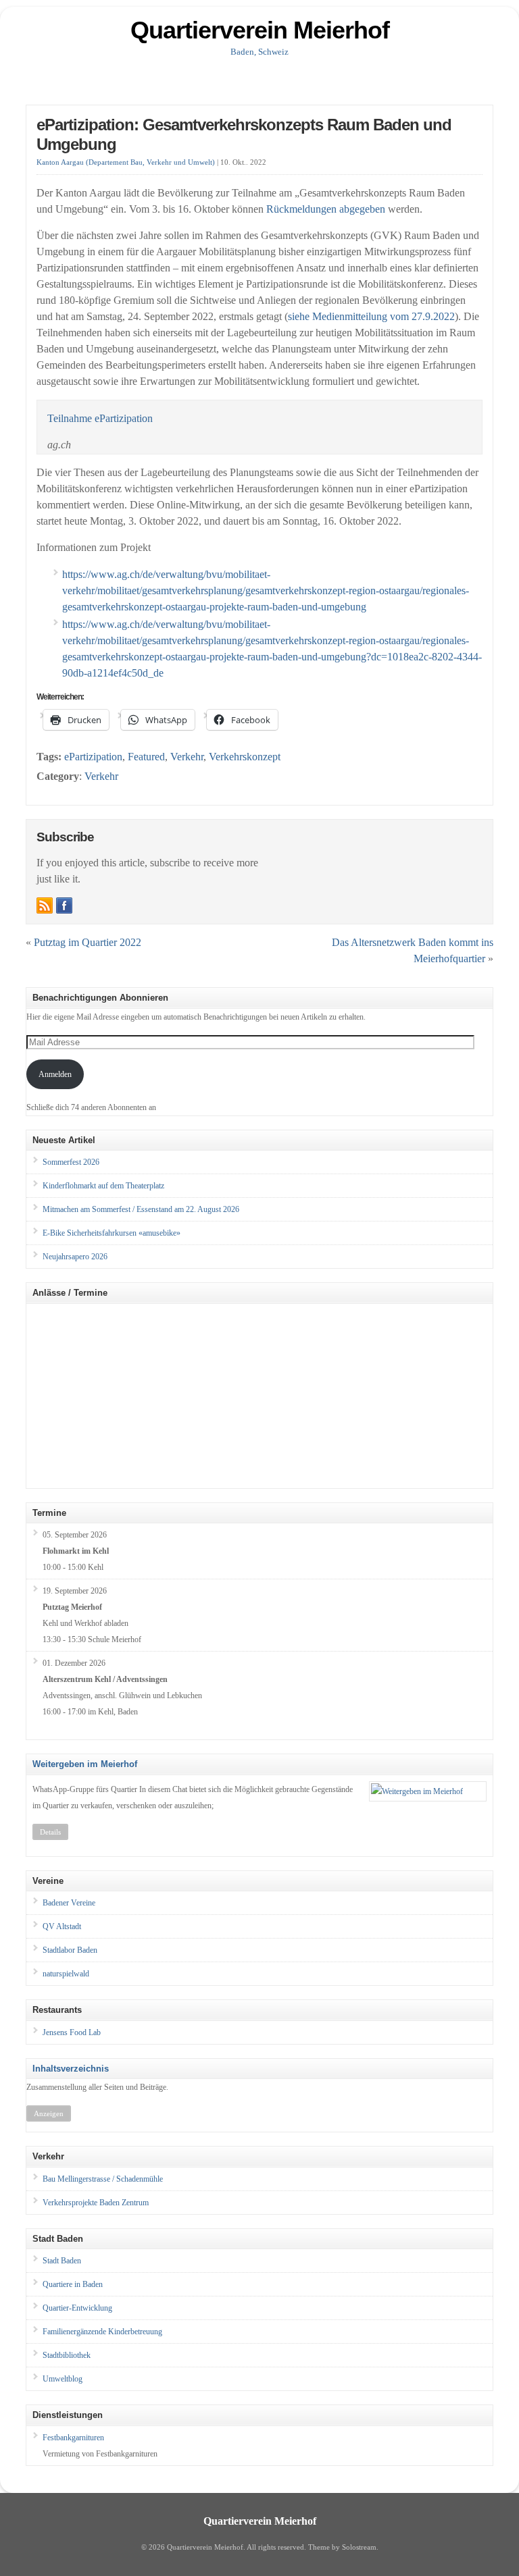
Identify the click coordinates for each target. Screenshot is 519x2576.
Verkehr (187, 757)
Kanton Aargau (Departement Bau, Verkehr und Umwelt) (126, 162)
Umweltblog (63, 2379)
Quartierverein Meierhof (260, 30)
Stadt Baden (62, 2261)
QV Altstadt (62, 1926)
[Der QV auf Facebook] (64, 905)
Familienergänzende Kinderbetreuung (102, 2332)
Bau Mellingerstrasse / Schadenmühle (103, 2179)
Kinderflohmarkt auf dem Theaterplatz (103, 1186)
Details (50, 1832)
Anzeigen (49, 2113)
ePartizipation (93, 757)
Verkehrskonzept (245, 757)
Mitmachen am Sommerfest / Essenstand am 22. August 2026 (141, 1209)
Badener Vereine (69, 1903)
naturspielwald (66, 1974)
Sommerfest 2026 (71, 1162)
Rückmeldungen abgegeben (326, 209)
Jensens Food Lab (72, 2032)
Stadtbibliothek (67, 2355)
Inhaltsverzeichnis (71, 2069)
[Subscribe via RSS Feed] (45, 905)
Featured (146, 757)
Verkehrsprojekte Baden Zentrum (96, 2203)
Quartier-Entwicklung (77, 2308)
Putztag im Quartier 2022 (88, 942)
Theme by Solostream (342, 2547)
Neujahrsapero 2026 (75, 1257)
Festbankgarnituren (73, 2438)
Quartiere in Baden (73, 2284)
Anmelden (55, 1074)
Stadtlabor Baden (70, 1950)
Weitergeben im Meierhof (85, 1764)
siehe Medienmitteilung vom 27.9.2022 (371, 316)
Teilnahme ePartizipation (100, 418)
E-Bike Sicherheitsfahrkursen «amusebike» (112, 1233)
